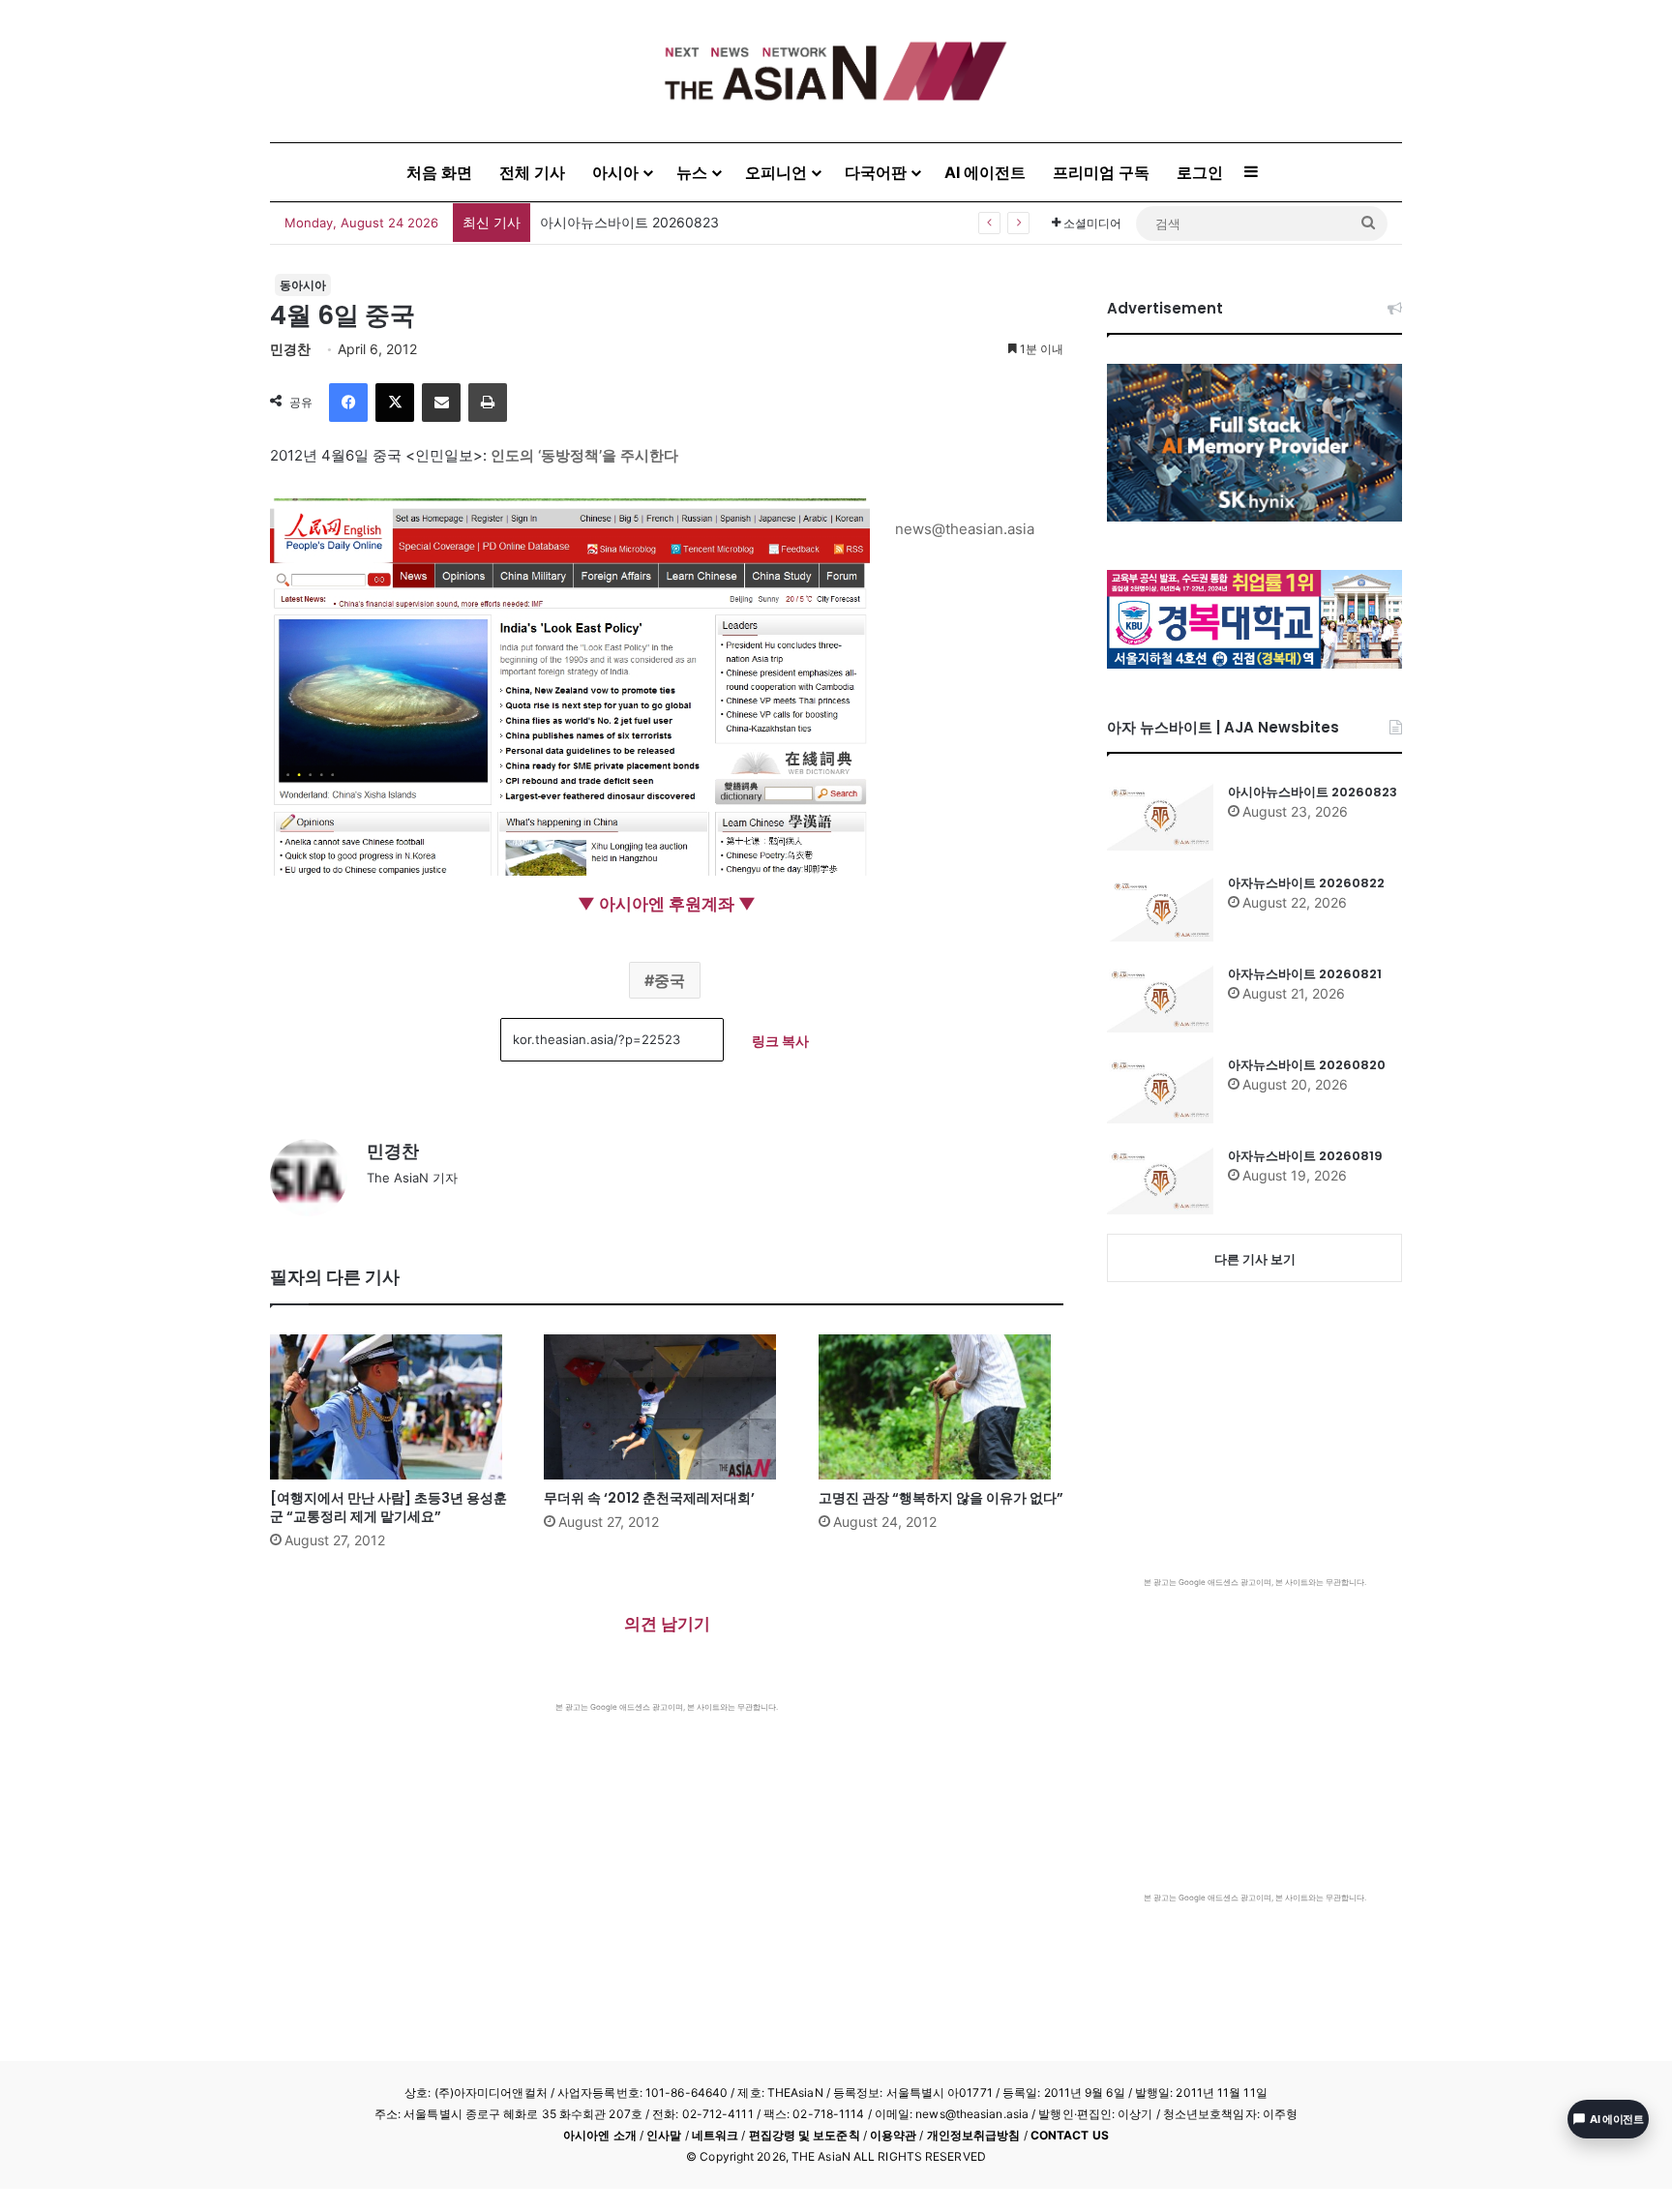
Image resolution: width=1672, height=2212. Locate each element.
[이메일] (441, 403)
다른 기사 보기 (1255, 1259)
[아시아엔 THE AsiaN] (836, 71)
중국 (670, 980)
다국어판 (876, 172)
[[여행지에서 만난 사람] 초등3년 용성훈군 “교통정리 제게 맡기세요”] (392, 1407)
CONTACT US (1070, 2135)
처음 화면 (439, 172)
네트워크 (715, 2135)
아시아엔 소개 (600, 2135)
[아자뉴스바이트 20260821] (1160, 999)
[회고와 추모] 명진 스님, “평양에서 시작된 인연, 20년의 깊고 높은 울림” (757, 222)
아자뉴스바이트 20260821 (1305, 974)
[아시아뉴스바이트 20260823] (1160, 817)
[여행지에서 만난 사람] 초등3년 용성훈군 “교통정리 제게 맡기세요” (388, 1507)
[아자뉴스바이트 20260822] (1160, 908)
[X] (395, 403)
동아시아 (303, 285)
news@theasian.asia (965, 529)
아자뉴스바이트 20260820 (1307, 1065)
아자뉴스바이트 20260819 (1305, 1156)
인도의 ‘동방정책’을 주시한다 (584, 455)
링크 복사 (780, 1041)
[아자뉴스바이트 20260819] (1160, 1181)
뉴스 (692, 172)
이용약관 (893, 2135)
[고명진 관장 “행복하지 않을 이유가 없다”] (941, 1407)
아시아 (615, 172)
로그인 (1200, 172)
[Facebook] (348, 403)
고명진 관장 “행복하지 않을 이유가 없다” (941, 1498)
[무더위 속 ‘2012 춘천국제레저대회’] (666, 1407)
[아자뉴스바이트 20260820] (1160, 1090)
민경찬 (290, 349)
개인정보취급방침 (974, 2135)
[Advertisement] (667, 1858)
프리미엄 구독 (1101, 172)
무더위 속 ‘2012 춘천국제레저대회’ (649, 1498)
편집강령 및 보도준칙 (805, 2135)
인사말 (664, 2135)
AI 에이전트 (985, 172)
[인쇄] (488, 403)
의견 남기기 (667, 1624)
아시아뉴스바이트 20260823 (1313, 792)
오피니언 (776, 172)
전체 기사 (532, 172)
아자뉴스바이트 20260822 (1306, 883)
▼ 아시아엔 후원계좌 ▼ (667, 904)
